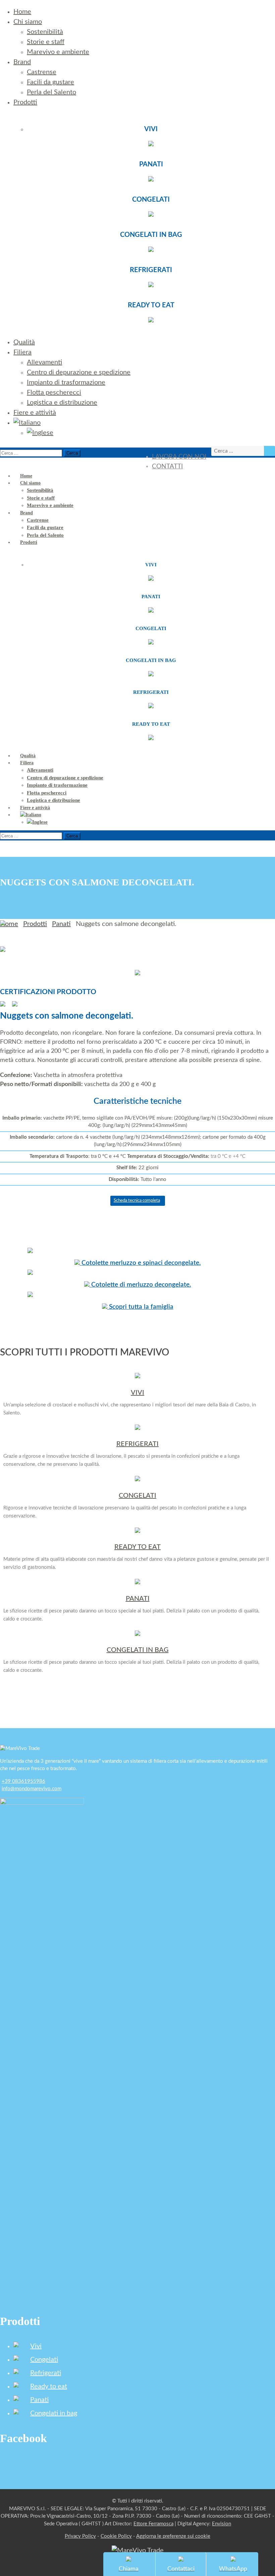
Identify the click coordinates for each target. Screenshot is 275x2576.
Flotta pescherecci (54, 393)
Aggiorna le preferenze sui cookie (173, 2536)
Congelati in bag (54, 2413)
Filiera (22, 352)
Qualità (24, 342)
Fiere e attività (35, 413)
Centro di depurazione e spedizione (79, 372)
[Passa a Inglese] (40, 433)
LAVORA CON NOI (179, 457)
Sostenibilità (45, 32)
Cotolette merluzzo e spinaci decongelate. (140, 1263)
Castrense (42, 72)
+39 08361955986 (23, 1781)
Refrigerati (46, 2373)
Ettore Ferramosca (153, 2524)
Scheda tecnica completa (137, 1201)
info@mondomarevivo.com (32, 1789)
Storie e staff (46, 42)
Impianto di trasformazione (66, 382)
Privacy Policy (80, 2536)
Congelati (44, 2360)
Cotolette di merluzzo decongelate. (140, 1285)
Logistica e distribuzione (62, 403)
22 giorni (137, 1168)
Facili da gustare (50, 82)
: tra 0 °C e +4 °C (137, 1156)
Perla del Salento (51, 92)
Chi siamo (28, 22)
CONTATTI (167, 467)
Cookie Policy (116, 2536)
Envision (222, 2524)
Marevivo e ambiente (58, 52)
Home (22, 12)
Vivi (36, 2346)
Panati (61, 924)
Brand (22, 62)
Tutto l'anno (137, 1179)
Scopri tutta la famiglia (140, 1307)
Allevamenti (44, 362)
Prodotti (25, 102)
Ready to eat (49, 2386)
